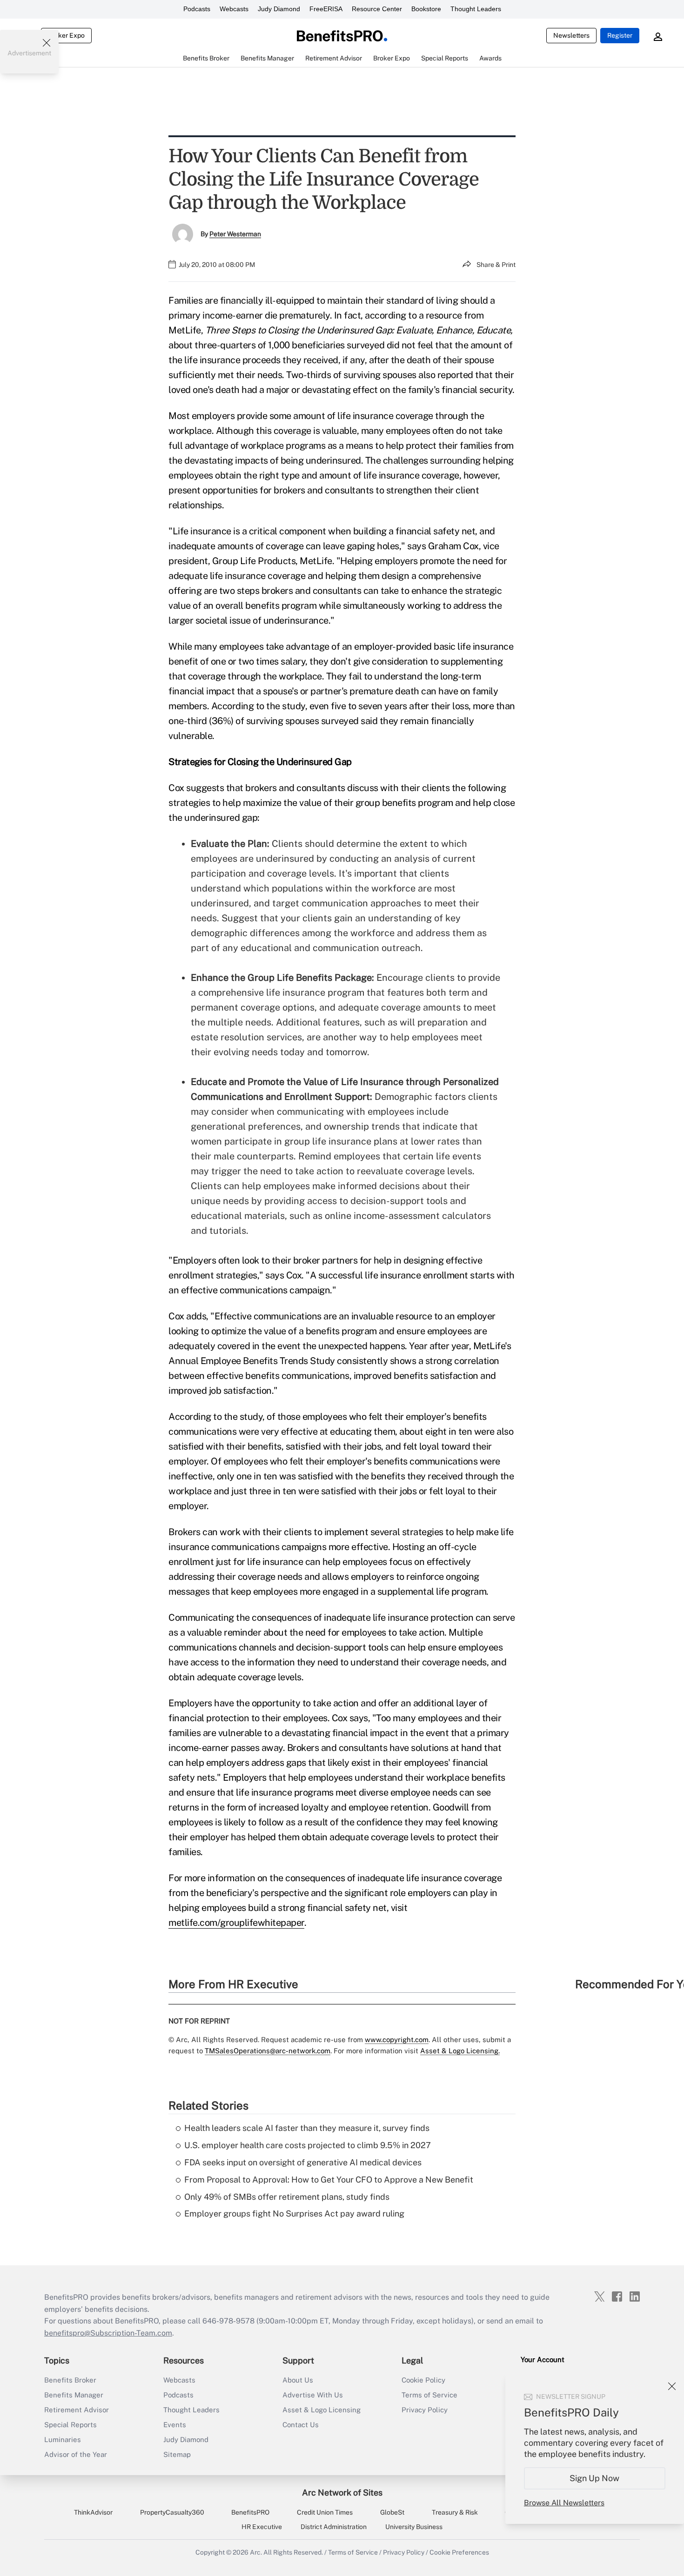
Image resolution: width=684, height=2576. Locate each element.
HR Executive (262, 2527)
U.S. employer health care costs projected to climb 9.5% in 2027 (308, 2145)
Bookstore (426, 9)
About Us (298, 2380)
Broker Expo (66, 35)
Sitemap (177, 2454)
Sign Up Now (595, 2478)
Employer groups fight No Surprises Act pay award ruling (294, 2213)
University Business (414, 2527)
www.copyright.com (397, 2040)
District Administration (334, 2527)
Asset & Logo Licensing (322, 2410)
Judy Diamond (279, 9)
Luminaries (63, 2440)
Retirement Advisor (77, 2410)
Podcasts (197, 9)
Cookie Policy (423, 2380)
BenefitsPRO (250, 2512)
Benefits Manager (74, 2395)
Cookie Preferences (459, 2552)
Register (620, 35)
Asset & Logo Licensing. (460, 2051)
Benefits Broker (70, 2380)
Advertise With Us (313, 2395)
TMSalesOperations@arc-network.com (268, 2051)
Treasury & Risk (455, 2512)
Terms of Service (429, 2395)
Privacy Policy (425, 2410)
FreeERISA (326, 9)
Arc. (256, 2552)
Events (175, 2425)
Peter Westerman (235, 234)
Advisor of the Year (76, 2454)
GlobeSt (392, 2512)
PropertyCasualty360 (172, 2512)
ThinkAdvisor (93, 2512)
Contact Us (301, 2425)
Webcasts (234, 9)
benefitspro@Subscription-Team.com (108, 2333)
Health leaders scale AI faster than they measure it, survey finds (307, 2128)
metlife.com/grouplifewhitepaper (236, 1923)
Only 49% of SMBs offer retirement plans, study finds (287, 2197)
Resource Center (377, 9)
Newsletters (571, 35)
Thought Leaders (476, 9)
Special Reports (70, 2425)
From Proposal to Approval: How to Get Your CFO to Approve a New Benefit (329, 2180)
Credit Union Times (325, 2512)
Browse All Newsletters (564, 2503)
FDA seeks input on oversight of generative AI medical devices (303, 2162)
